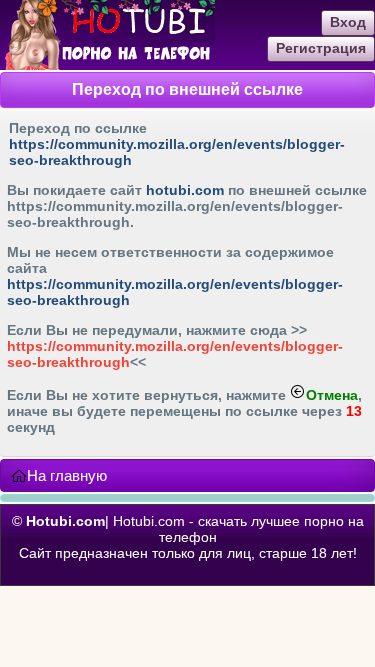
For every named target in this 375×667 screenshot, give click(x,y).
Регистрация (321, 48)
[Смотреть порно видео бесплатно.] (107, 65)
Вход (348, 22)
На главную (67, 475)
